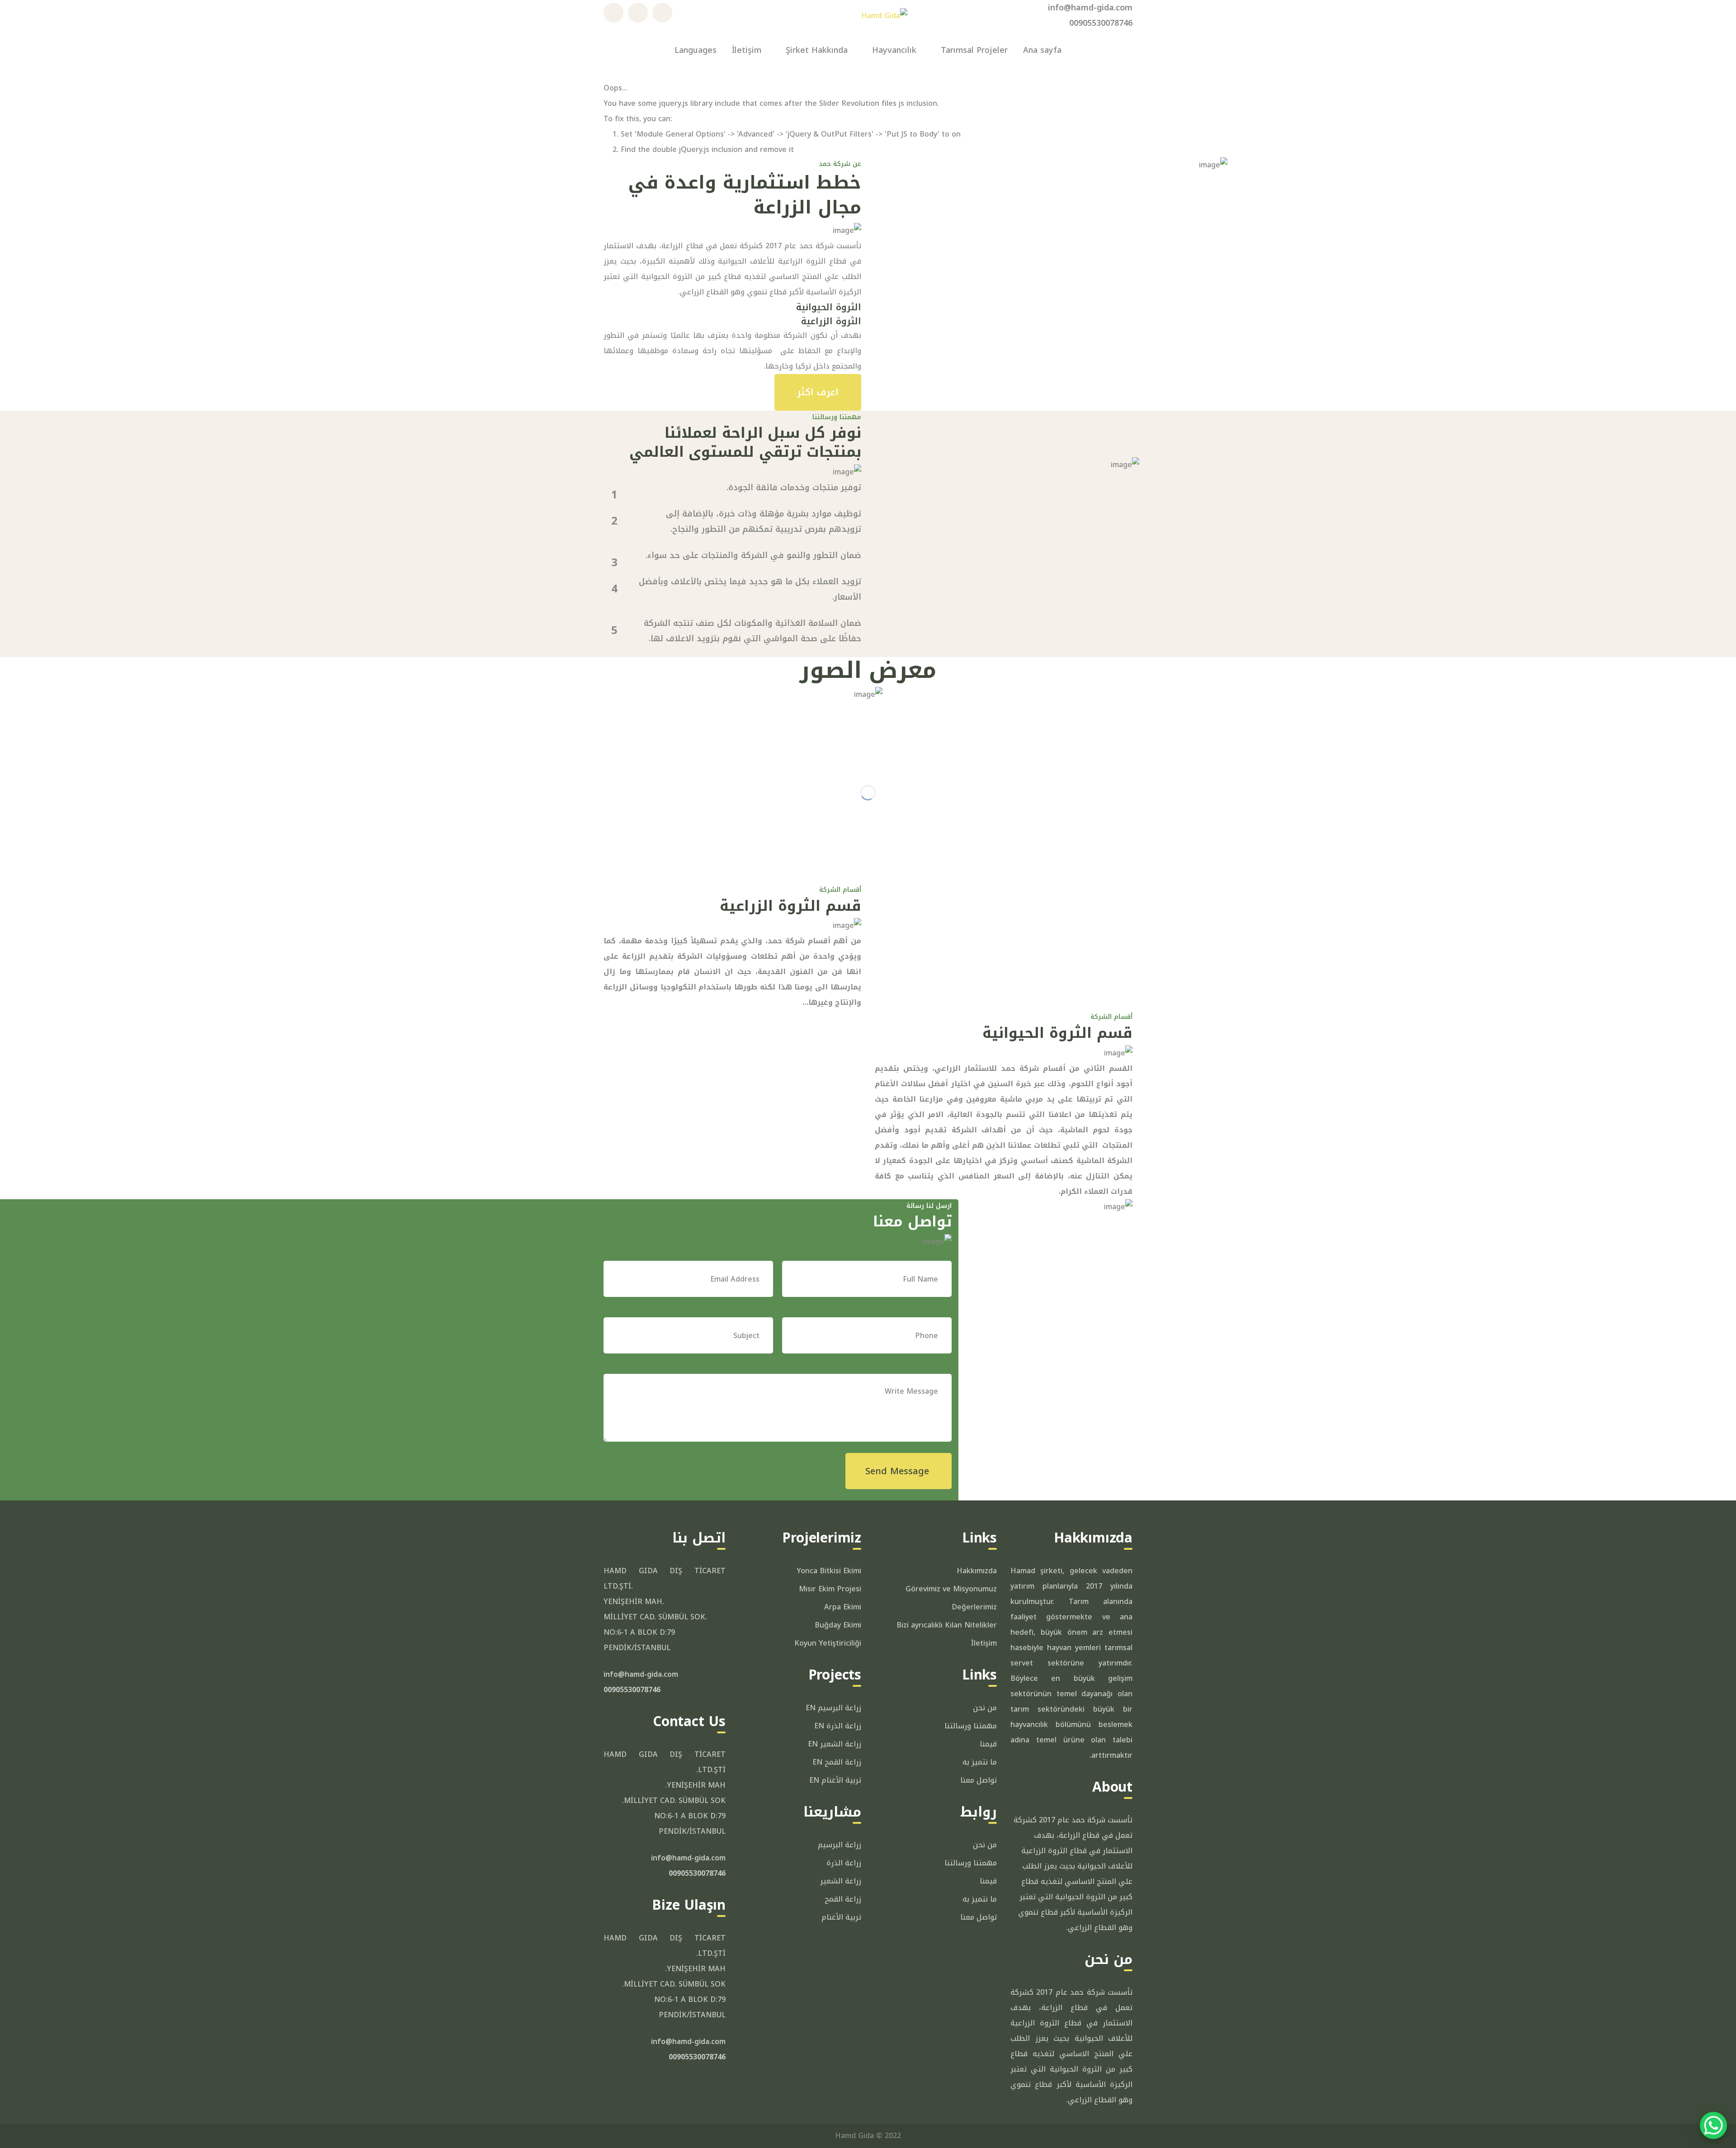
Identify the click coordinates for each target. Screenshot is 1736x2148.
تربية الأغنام (841, 1917)
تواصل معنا (979, 1780)
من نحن (985, 1708)
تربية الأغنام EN (835, 1780)
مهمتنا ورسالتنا (971, 1726)
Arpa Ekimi (843, 1607)
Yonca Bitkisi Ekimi (829, 1571)
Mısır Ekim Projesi (830, 1589)
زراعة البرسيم (840, 1845)
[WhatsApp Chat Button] (1713, 2125)
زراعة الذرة (844, 1863)
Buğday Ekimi (838, 1625)
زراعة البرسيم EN (833, 1708)
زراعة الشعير (841, 1881)
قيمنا (988, 1744)
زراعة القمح (843, 1899)
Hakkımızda (977, 1571)
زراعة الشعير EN (835, 1744)
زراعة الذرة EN (838, 1726)
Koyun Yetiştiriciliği (828, 1643)
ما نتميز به (980, 1762)
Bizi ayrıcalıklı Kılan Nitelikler (947, 1625)
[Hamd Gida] (884, 15)
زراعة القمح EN (837, 1762)
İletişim (984, 1643)
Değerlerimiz (974, 1607)
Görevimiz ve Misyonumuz (951, 1589)
